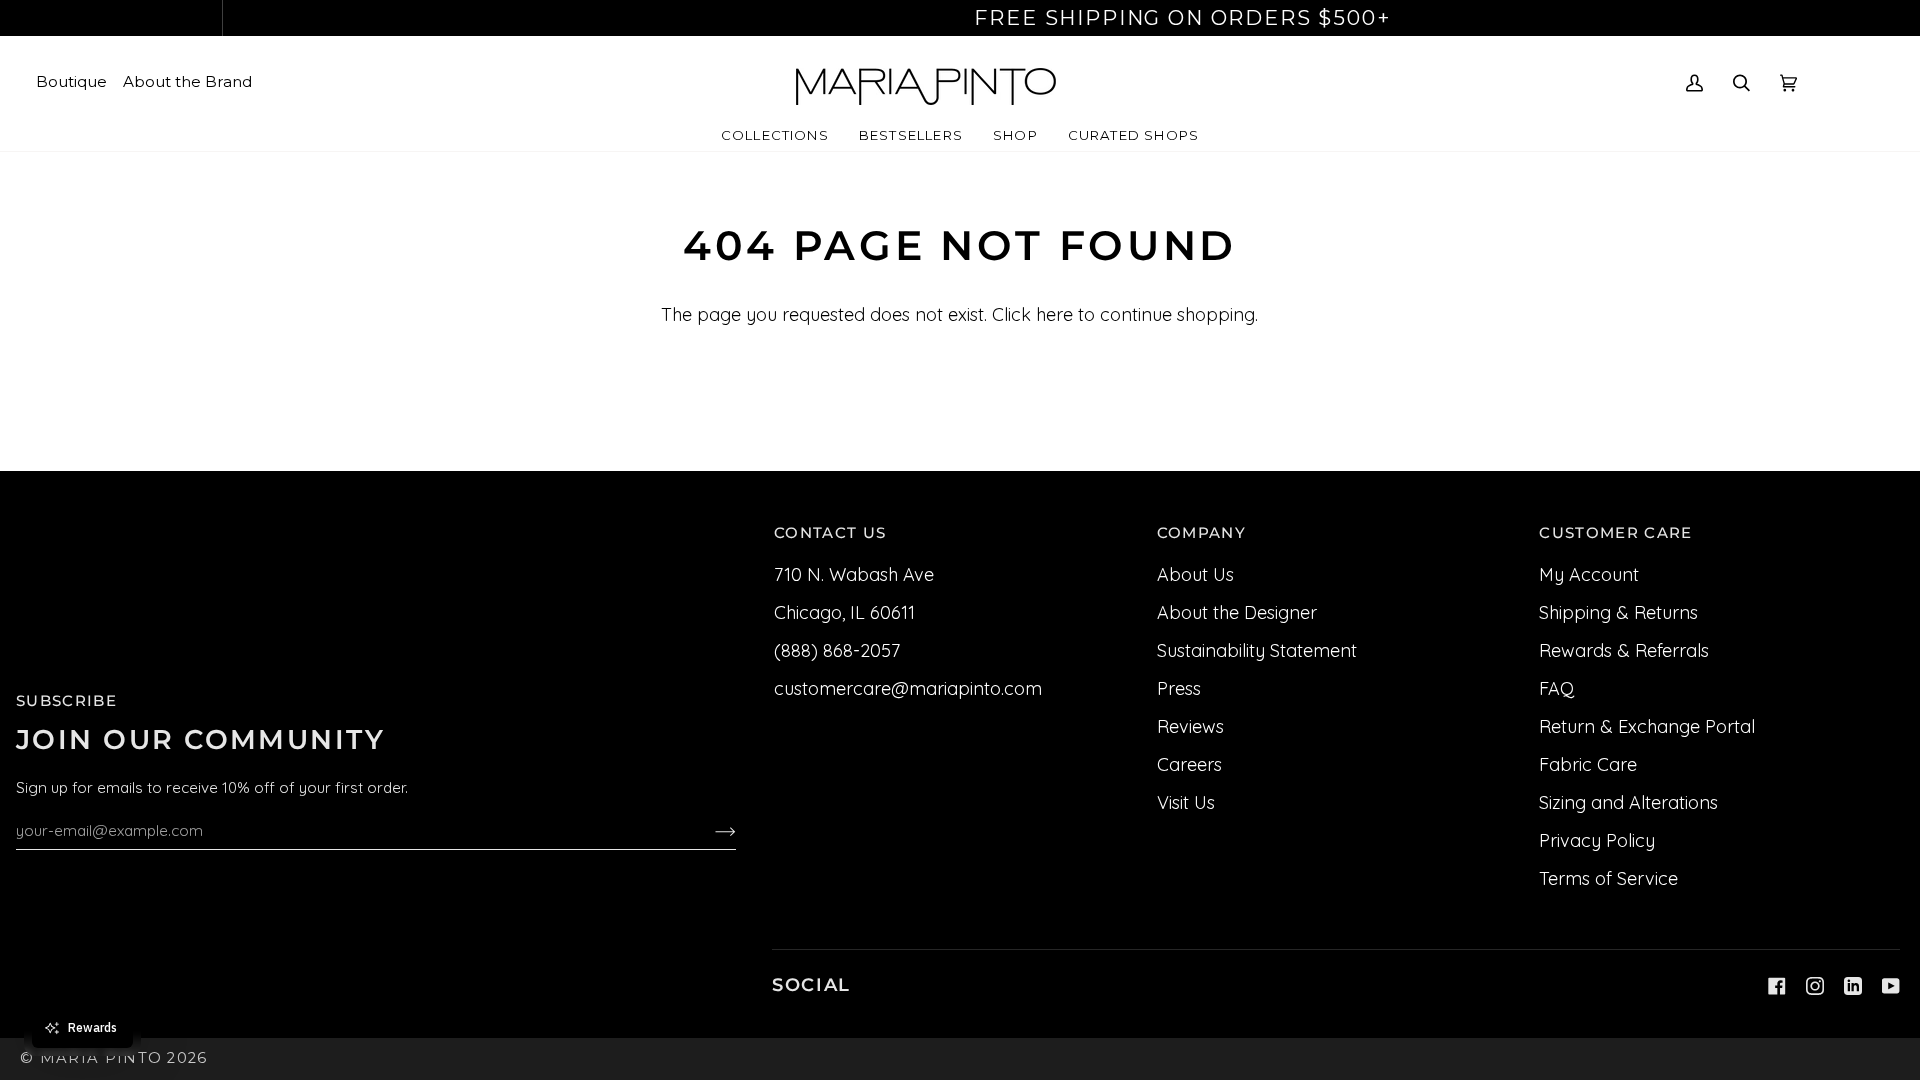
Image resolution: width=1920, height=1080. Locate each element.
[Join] (709, 830)
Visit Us (1186, 802)
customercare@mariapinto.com (908, 688)
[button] (775, 136)
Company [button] (1201, 533)
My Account (1589, 574)
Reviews (1190, 726)
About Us (1195, 574)
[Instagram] (1815, 986)
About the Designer (1237, 612)
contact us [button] (830, 533)
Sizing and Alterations (1628, 802)
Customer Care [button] (1615, 533)
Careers (1189, 764)
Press (1179, 688)
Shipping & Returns (1618, 612)
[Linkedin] (1853, 986)
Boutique (71, 81)
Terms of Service (1608, 878)
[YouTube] (1891, 986)
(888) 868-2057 (837, 650)
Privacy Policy (1597, 840)
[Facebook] (1777, 986)
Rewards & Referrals (1624, 650)
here (1054, 314)
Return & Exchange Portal (1647, 726)
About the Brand (187, 81)
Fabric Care (1588, 764)
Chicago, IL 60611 (844, 612)
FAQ (1556, 688)
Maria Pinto (101, 1058)
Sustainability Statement (1257, 650)
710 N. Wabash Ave (854, 574)
